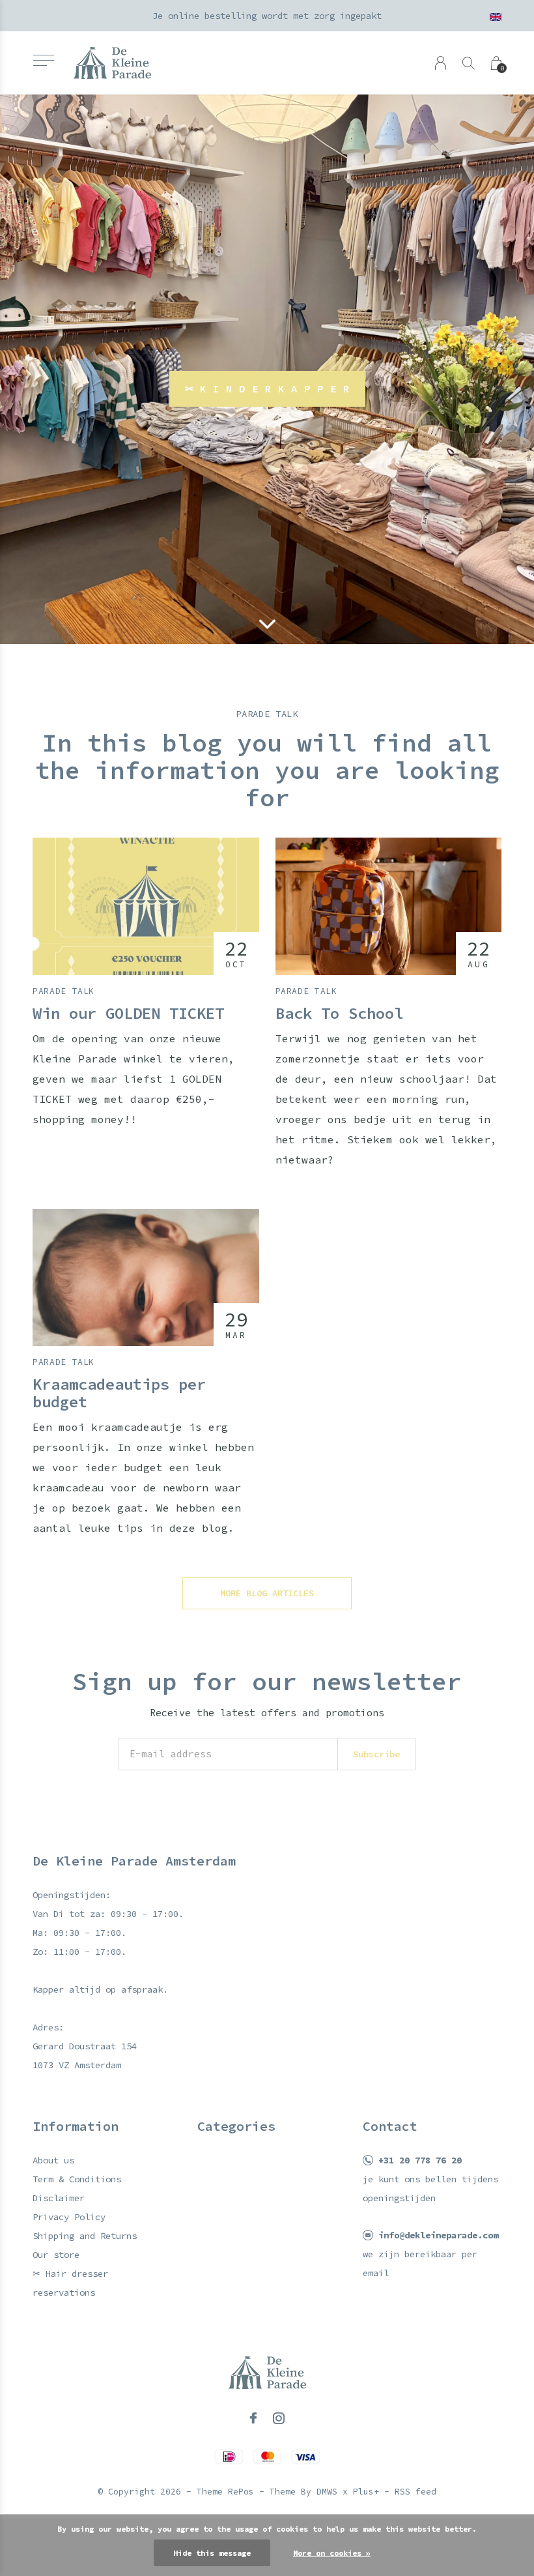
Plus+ (366, 2492)
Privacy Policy (69, 2217)
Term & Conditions (77, 2179)
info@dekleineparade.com (438, 2235)
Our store (56, 2255)
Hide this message (212, 2553)
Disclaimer (59, 2198)
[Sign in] (441, 63)
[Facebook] (253, 2418)
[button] (43, 60)
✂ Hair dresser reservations (70, 2283)
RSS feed (415, 2492)
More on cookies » (332, 2553)
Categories (236, 2126)
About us (53, 2160)
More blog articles (267, 1593)
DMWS (327, 2492)
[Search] (469, 63)
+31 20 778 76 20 (420, 2160)
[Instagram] (279, 2418)
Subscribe (376, 1754)
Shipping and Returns (85, 2236)
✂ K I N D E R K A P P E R (267, 388)
